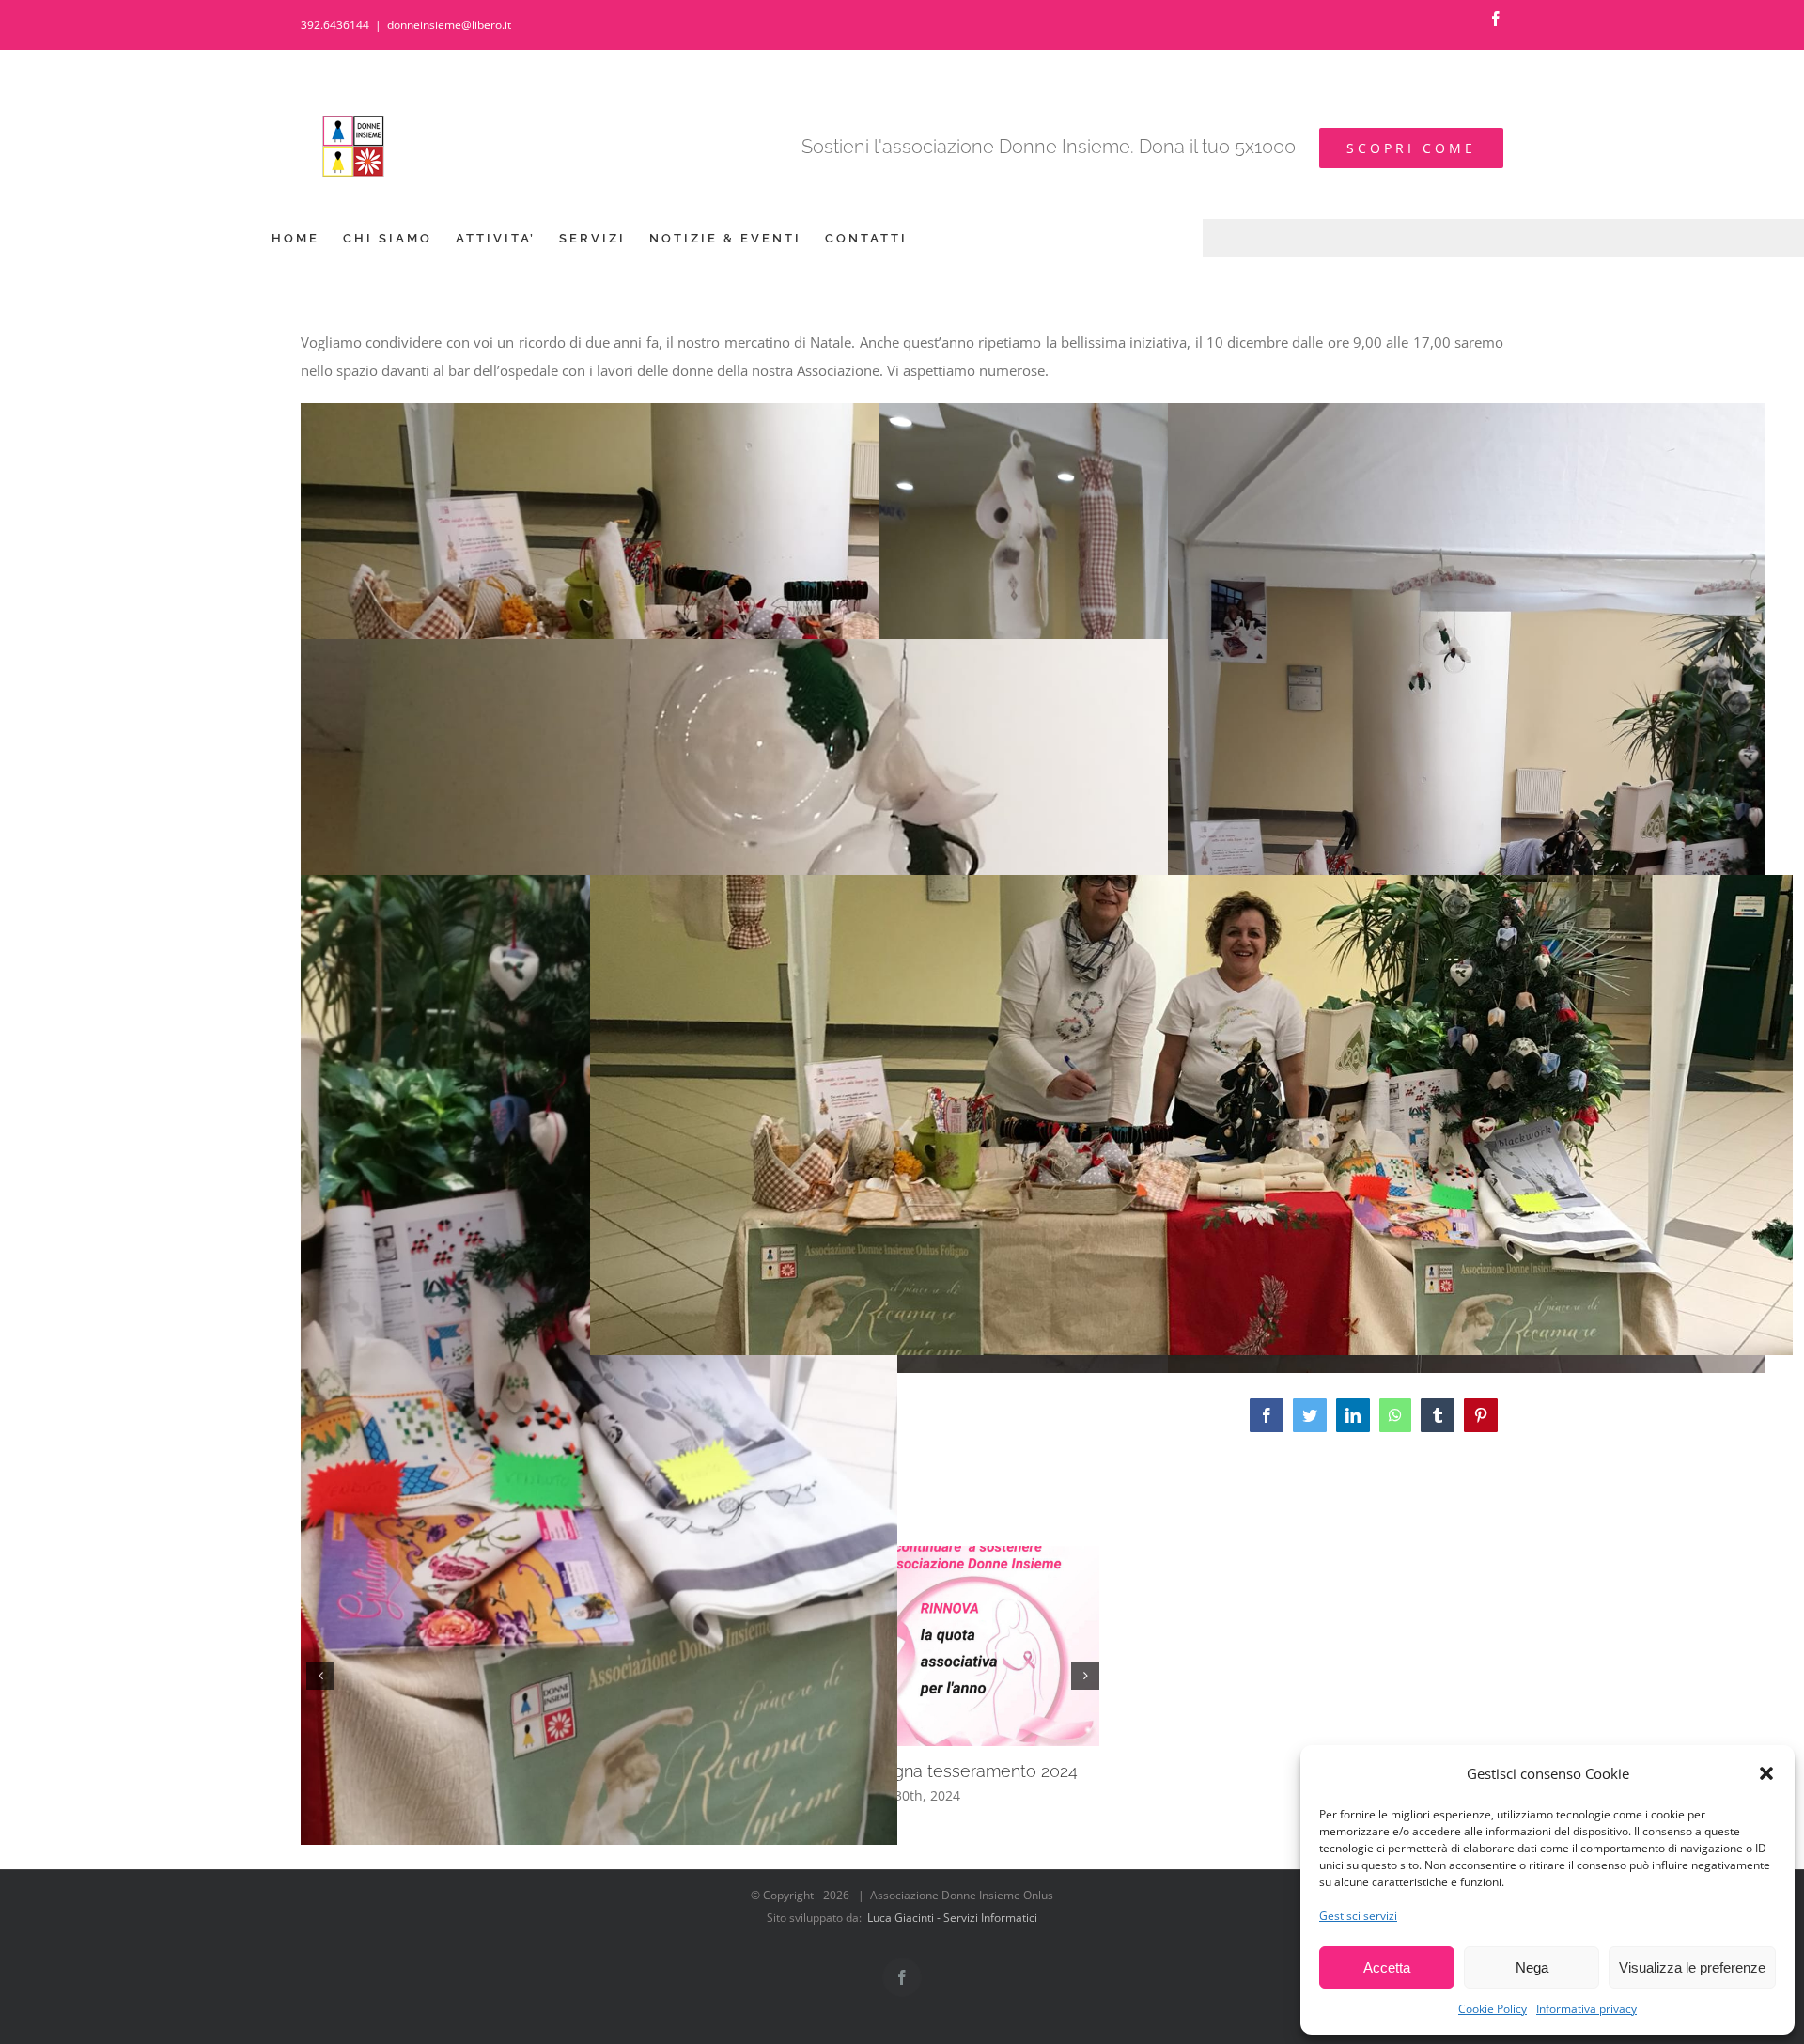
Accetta (1387, 1967)
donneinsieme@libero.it (449, 25)
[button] (1766, 1773)
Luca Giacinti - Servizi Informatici (952, 1918)
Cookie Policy (1493, 2009)
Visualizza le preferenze (1692, 1967)
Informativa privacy (1586, 2009)
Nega (1532, 1967)
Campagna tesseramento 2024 (958, 1771)
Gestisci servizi (1358, 1916)
